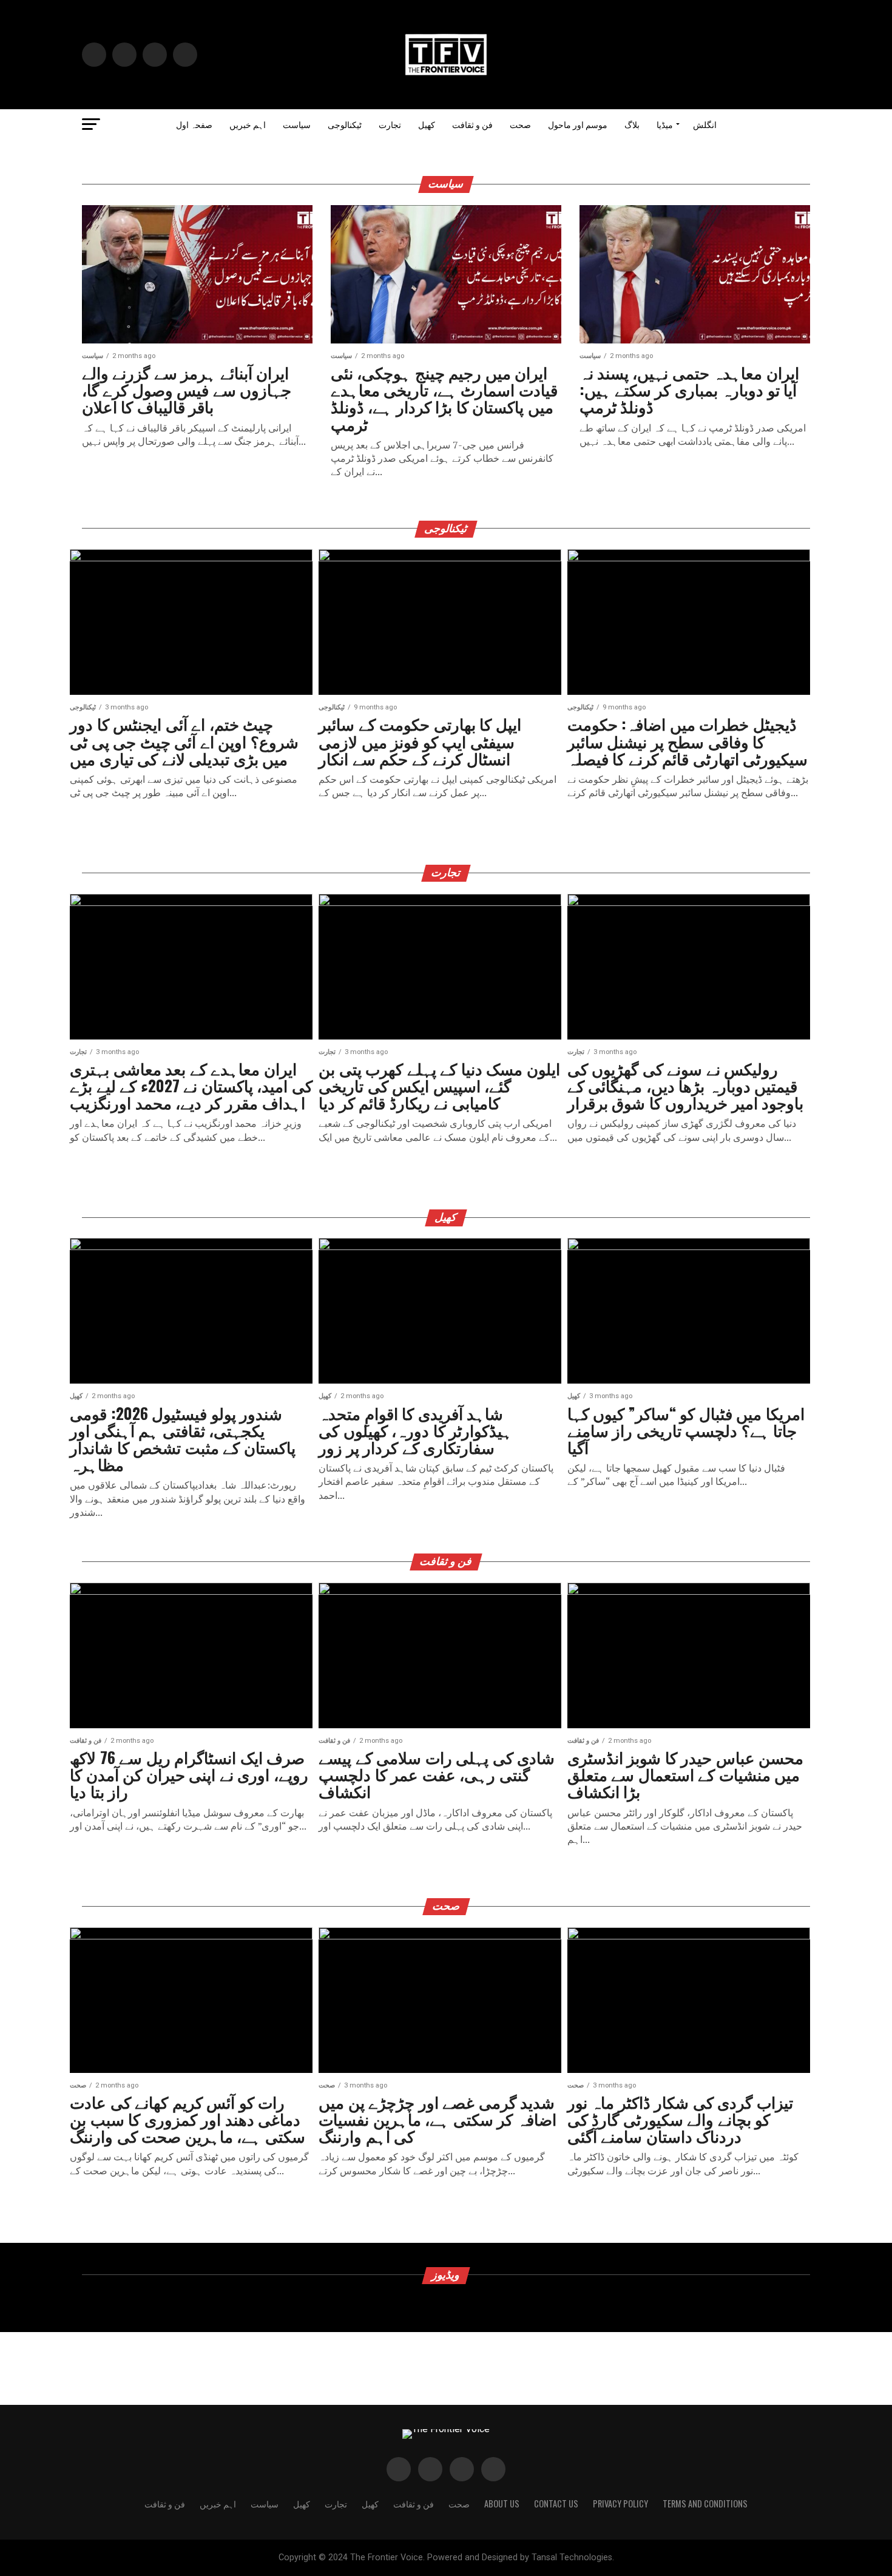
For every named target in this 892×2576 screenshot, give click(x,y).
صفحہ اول (194, 124)
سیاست (297, 124)
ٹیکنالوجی (345, 124)
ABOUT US (502, 2503)
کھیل (427, 124)
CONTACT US (556, 2503)
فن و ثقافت (472, 124)
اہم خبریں (248, 124)
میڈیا (665, 124)
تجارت (390, 124)
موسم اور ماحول (578, 124)
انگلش (705, 124)
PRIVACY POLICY (620, 2503)
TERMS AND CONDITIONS (705, 2503)
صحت (520, 124)
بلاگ (632, 124)
